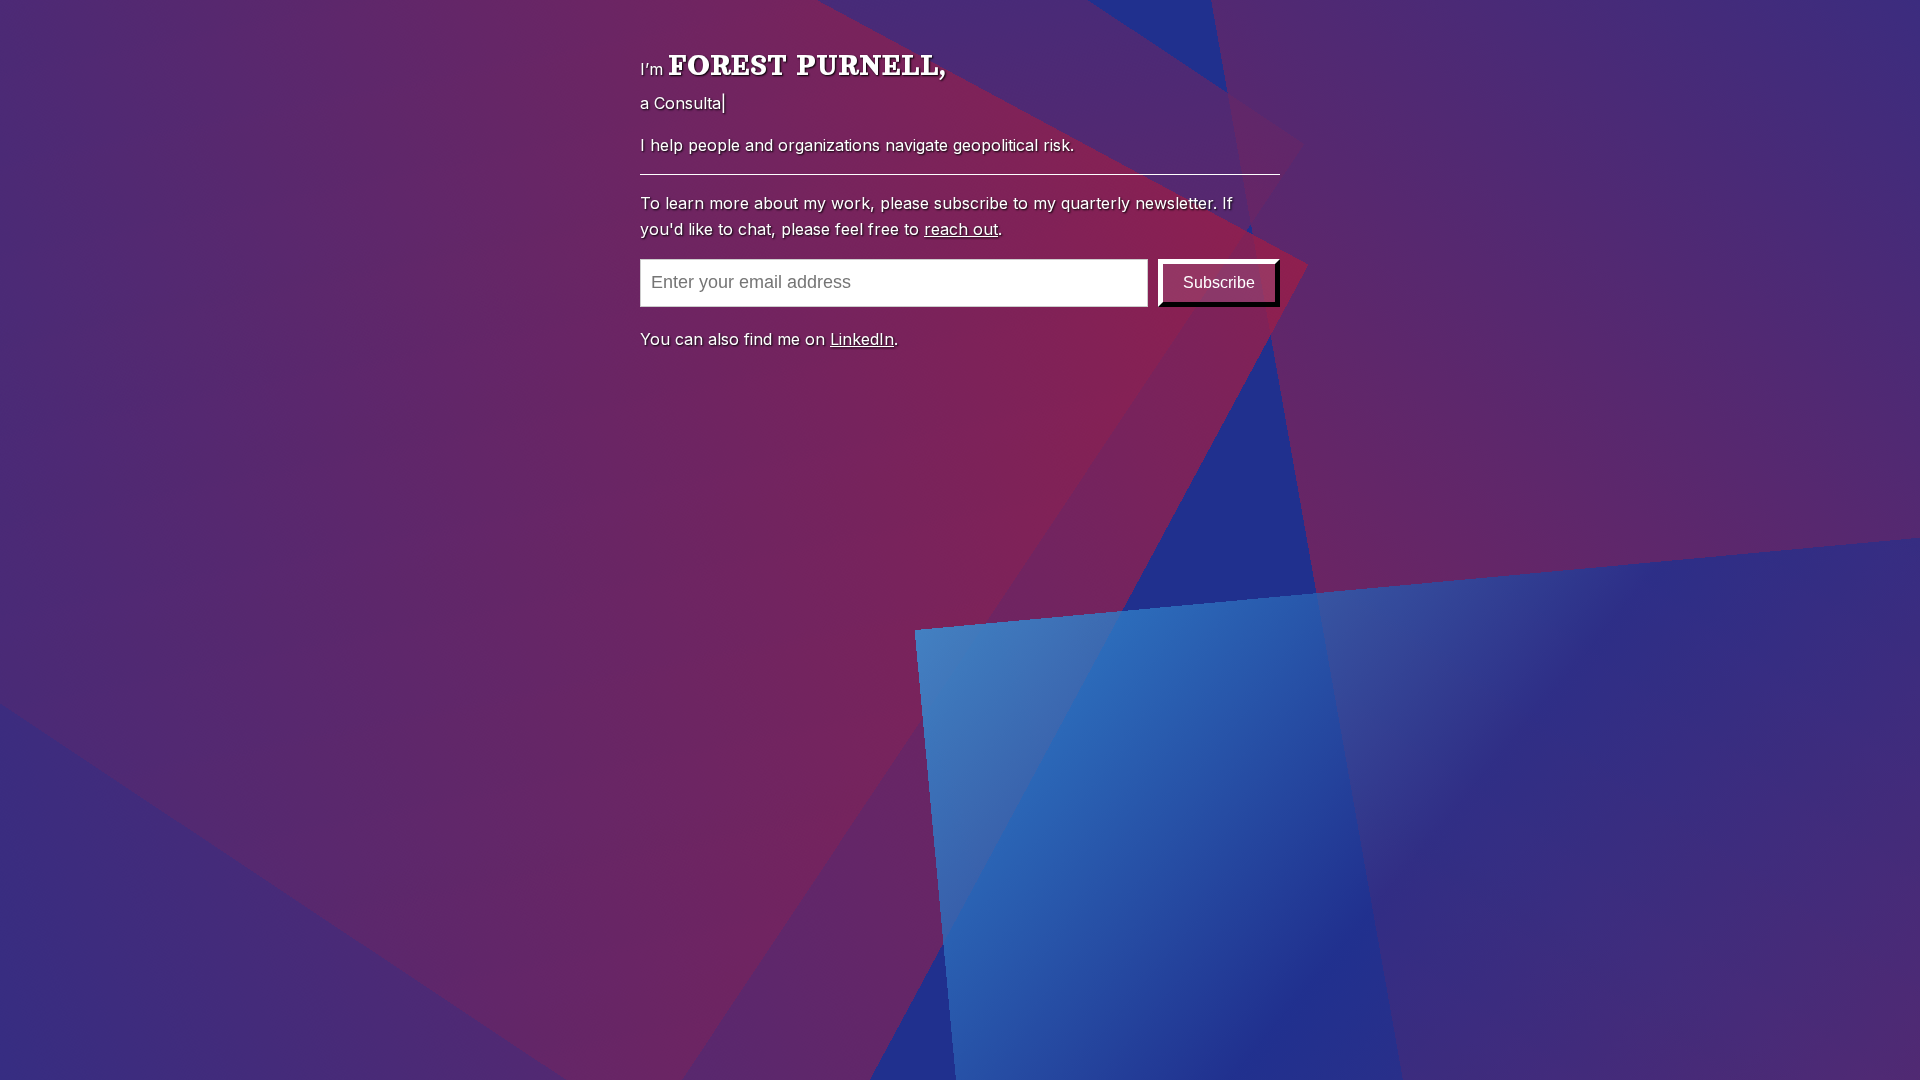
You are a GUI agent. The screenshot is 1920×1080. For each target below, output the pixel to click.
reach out (961, 229)
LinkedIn (862, 339)
